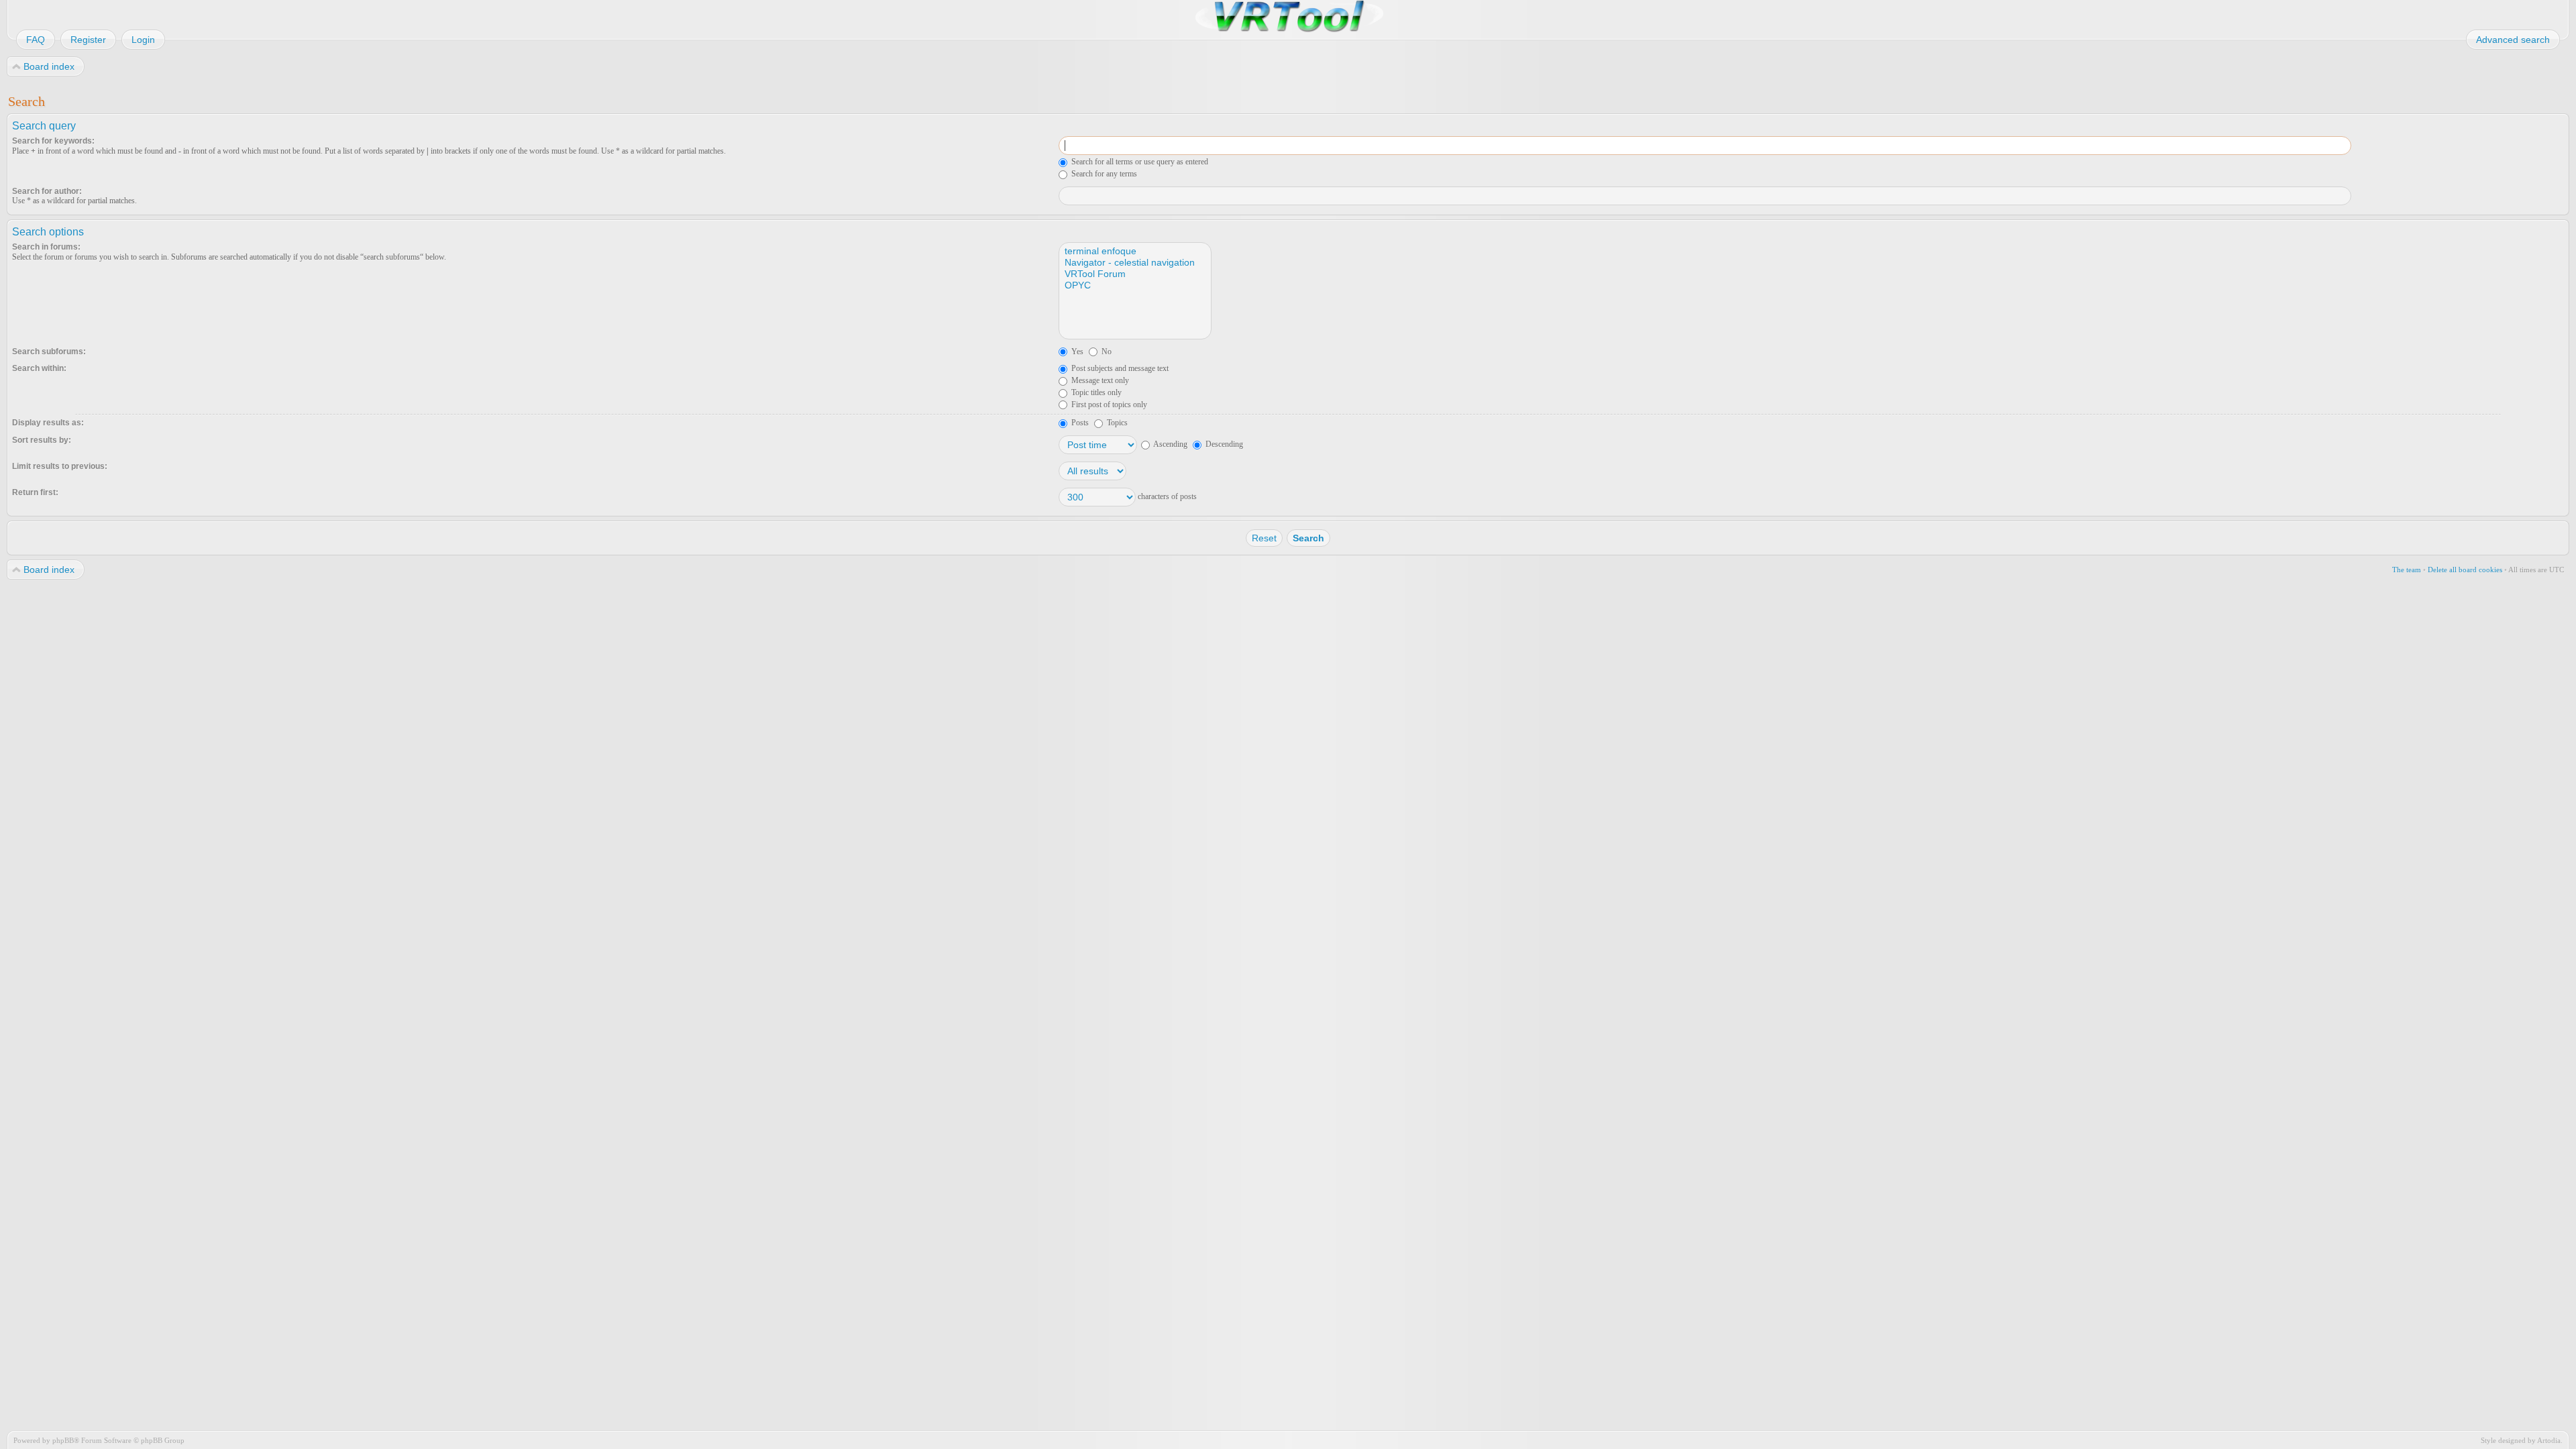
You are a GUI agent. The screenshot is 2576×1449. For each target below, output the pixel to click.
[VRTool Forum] (1134, 274)
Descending (1223, 444)
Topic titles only (1095, 392)
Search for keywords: (53, 141)
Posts (1079, 423)
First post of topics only (1108, 405)
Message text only (1099, 380)
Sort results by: (42, 440)
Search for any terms (1103, 174)
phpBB (63, 1440)
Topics (1116, 423)
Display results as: (48, 423)
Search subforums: (49, 352)
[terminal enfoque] (1134, 251)
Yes (1076, 352)
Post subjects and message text (1119, 368)
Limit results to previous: (60, 466)
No (1106, 352)
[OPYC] (1134, 285)
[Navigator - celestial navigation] (1134, 263)
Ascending (1170, 444)
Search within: (39, 368)
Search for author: (47, 191)
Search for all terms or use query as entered (1139, 162)
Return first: (35, 492)
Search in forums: (46, 247)
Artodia (2549, 1440)
